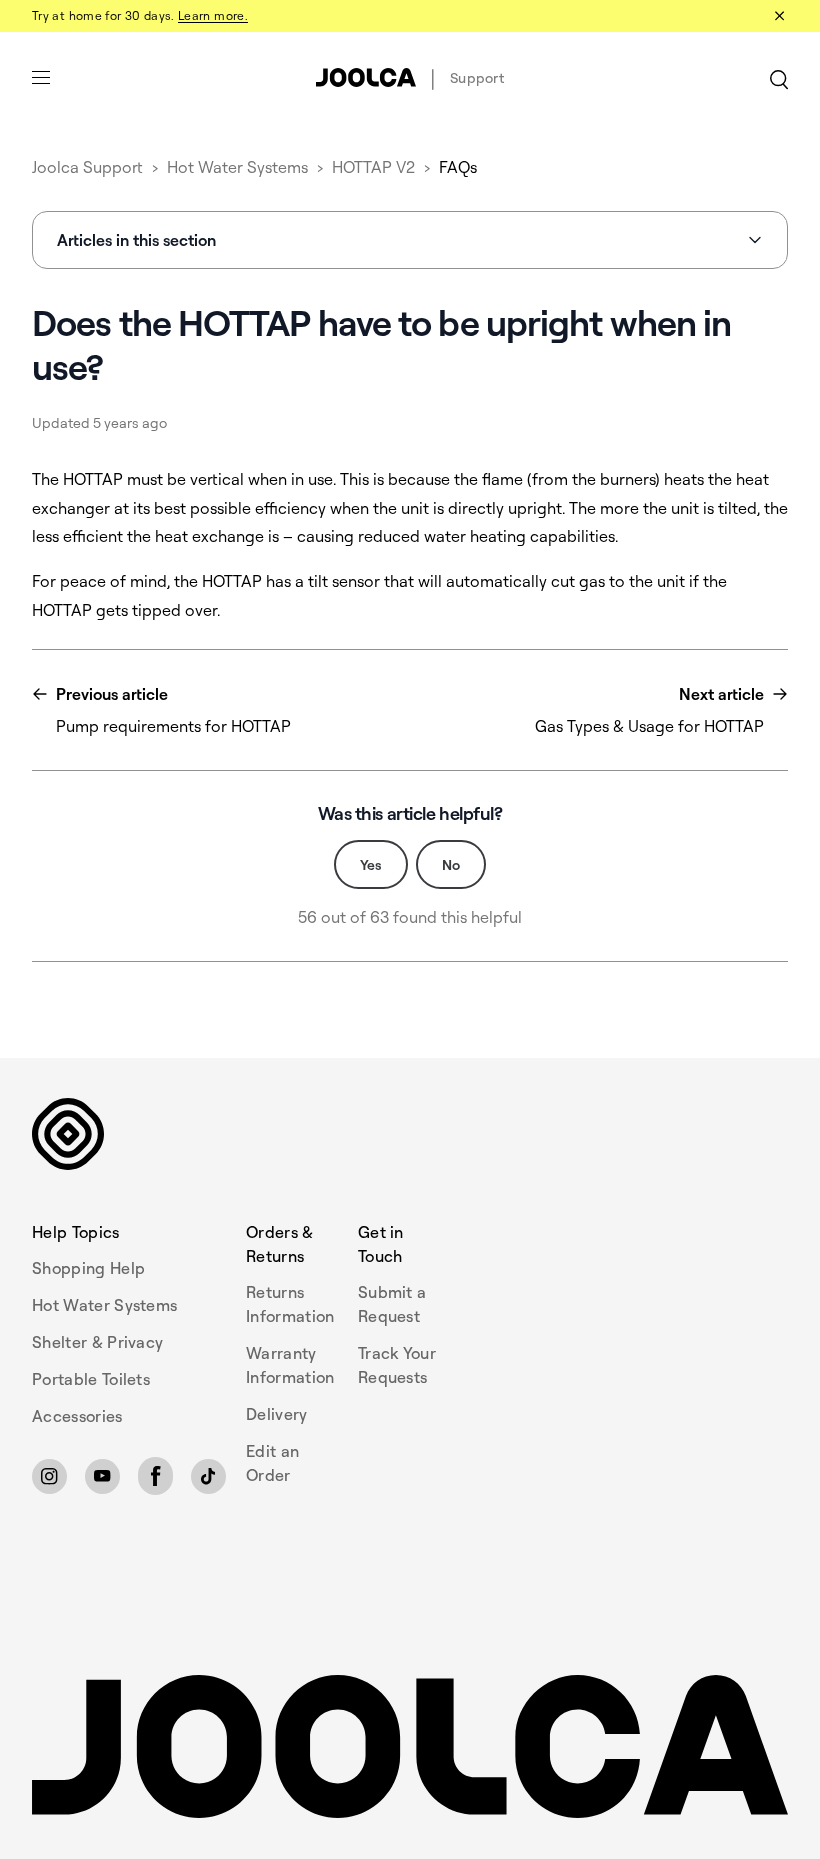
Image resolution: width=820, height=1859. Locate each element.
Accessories (77, 1416)
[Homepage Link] (410, 1747)
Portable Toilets (91, 1379)
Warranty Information (290, 1365)
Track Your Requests (397, 1365)
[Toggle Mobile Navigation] (41, 78)
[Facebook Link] (155, 1476)
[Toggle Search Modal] (779, 78)
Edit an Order (272, 1463)
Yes (371, 864)
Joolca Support (87, 167)
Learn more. (213, 15)
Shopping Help (88, 1268)
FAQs (458, 167)
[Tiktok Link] (208, 1476)
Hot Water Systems (237, 167)
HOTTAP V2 (373, 167)
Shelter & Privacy (97, 1342)
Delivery (277, 1414)
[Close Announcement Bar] (778, 16)
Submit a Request (392, 1304)
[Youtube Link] (102, 1476)
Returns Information (290, 1304)
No (451, 864)
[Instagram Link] (49, 1476)
